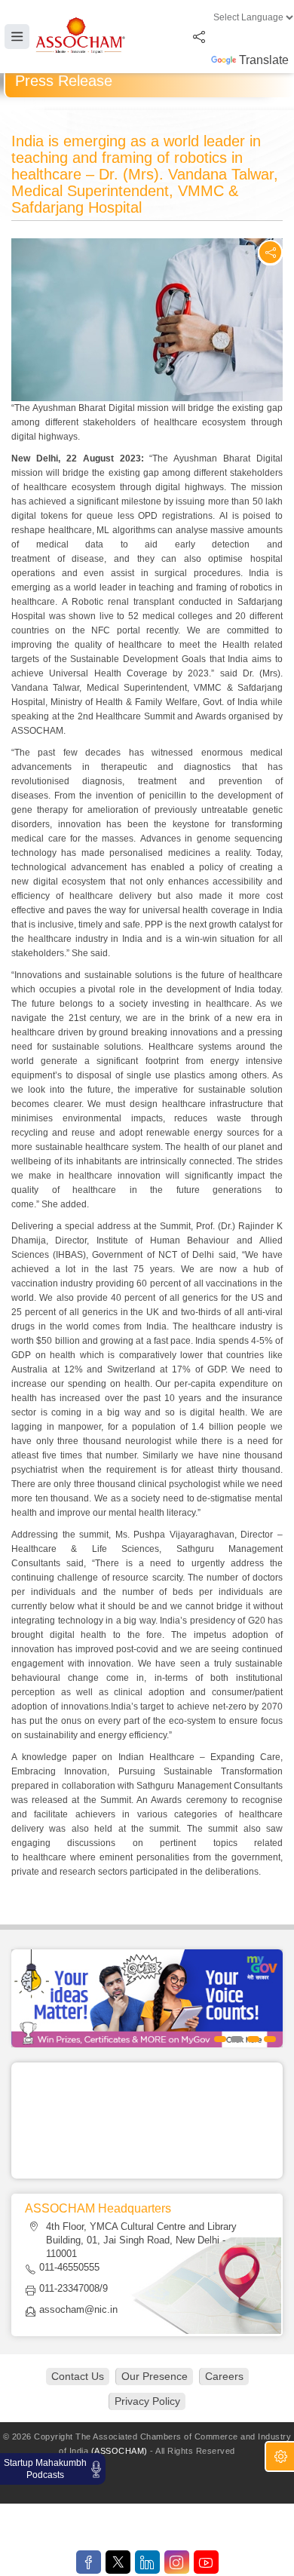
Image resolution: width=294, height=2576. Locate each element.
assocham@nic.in (78, 2309)
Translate (264, 60)
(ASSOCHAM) (119, 2451)
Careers (224, 2376)
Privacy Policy (147, 2401)
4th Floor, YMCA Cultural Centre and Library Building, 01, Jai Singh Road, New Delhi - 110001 (141, 2240)
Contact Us (78, 2376)
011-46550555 (69, 2267)
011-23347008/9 (73, 2288)
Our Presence (155, 2376)
